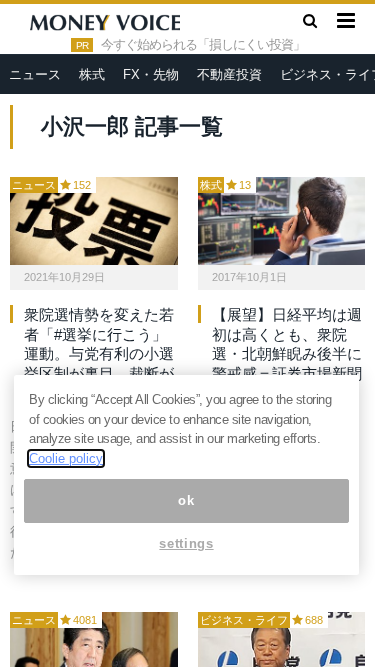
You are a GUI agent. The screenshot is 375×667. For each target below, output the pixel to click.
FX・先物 (151, 74)
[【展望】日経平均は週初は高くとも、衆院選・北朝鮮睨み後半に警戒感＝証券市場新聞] (282, 221)
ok (186, 500)
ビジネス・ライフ (244, 620)
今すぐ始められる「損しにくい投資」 (203, 45)
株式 (92, 74)
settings (186, 543)
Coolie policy (66, 458)
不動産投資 (229, 74)
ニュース (35, 74)
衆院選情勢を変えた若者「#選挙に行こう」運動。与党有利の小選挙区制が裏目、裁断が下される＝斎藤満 (99, 353)
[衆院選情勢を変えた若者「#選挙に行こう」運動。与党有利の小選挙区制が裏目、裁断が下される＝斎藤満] (94, 221)
